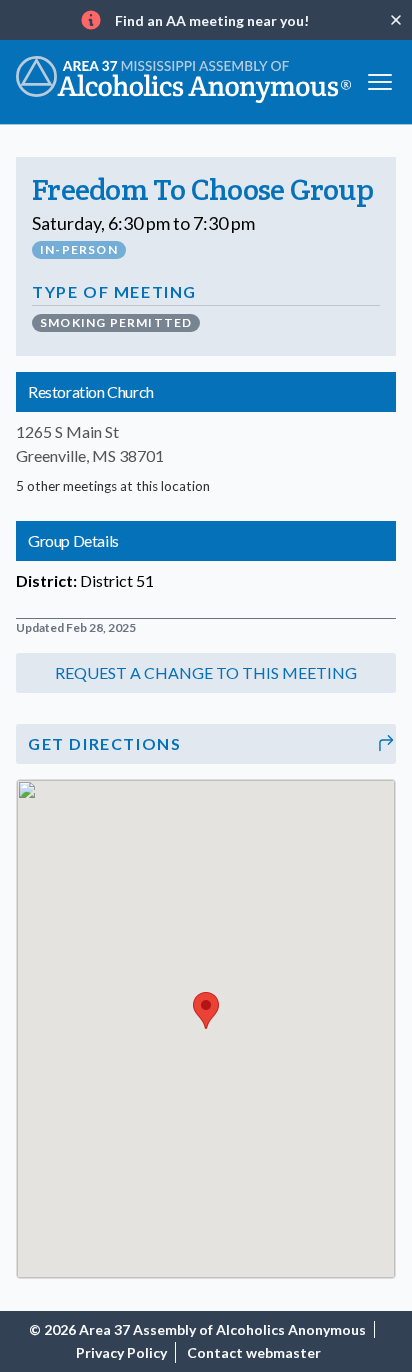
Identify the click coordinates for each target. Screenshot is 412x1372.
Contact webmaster (254, 1352)
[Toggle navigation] (380, 79)
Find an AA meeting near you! (212, 20)
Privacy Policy (121, 1352)
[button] (206, 673)
